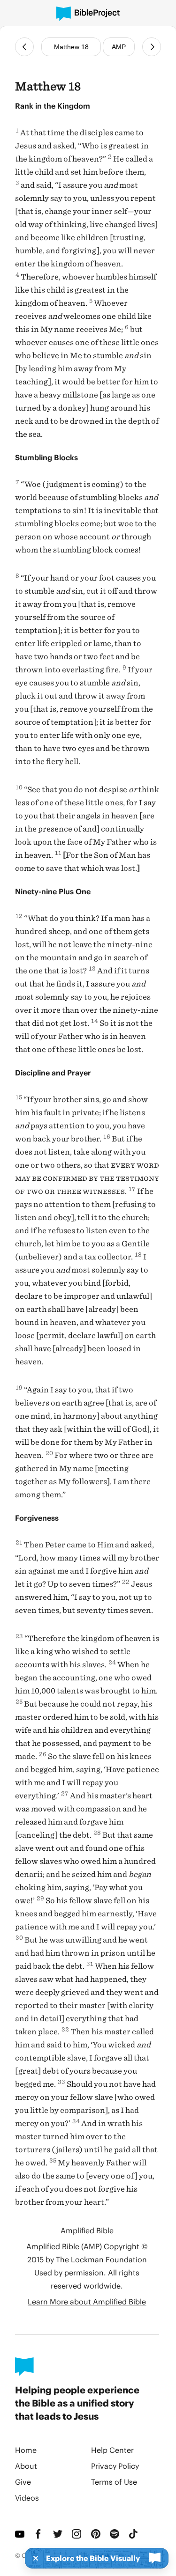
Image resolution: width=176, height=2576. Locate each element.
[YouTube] (21, 2534)
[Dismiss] (33, 2558)
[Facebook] (39, 2534)
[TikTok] (134, 2534)
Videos (27, 2498)
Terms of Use (114, 2482)
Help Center (112, 2450)
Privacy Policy (115, 2466)
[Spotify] (115, 2534)
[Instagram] (77, 2534)
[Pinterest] (97, 2534)
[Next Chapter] (152, 47)
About (26, 2466)
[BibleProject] (88, 14)
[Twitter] (59, 2534)
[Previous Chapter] (24, 47)
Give (23, 2482)
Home (26, 2450)
